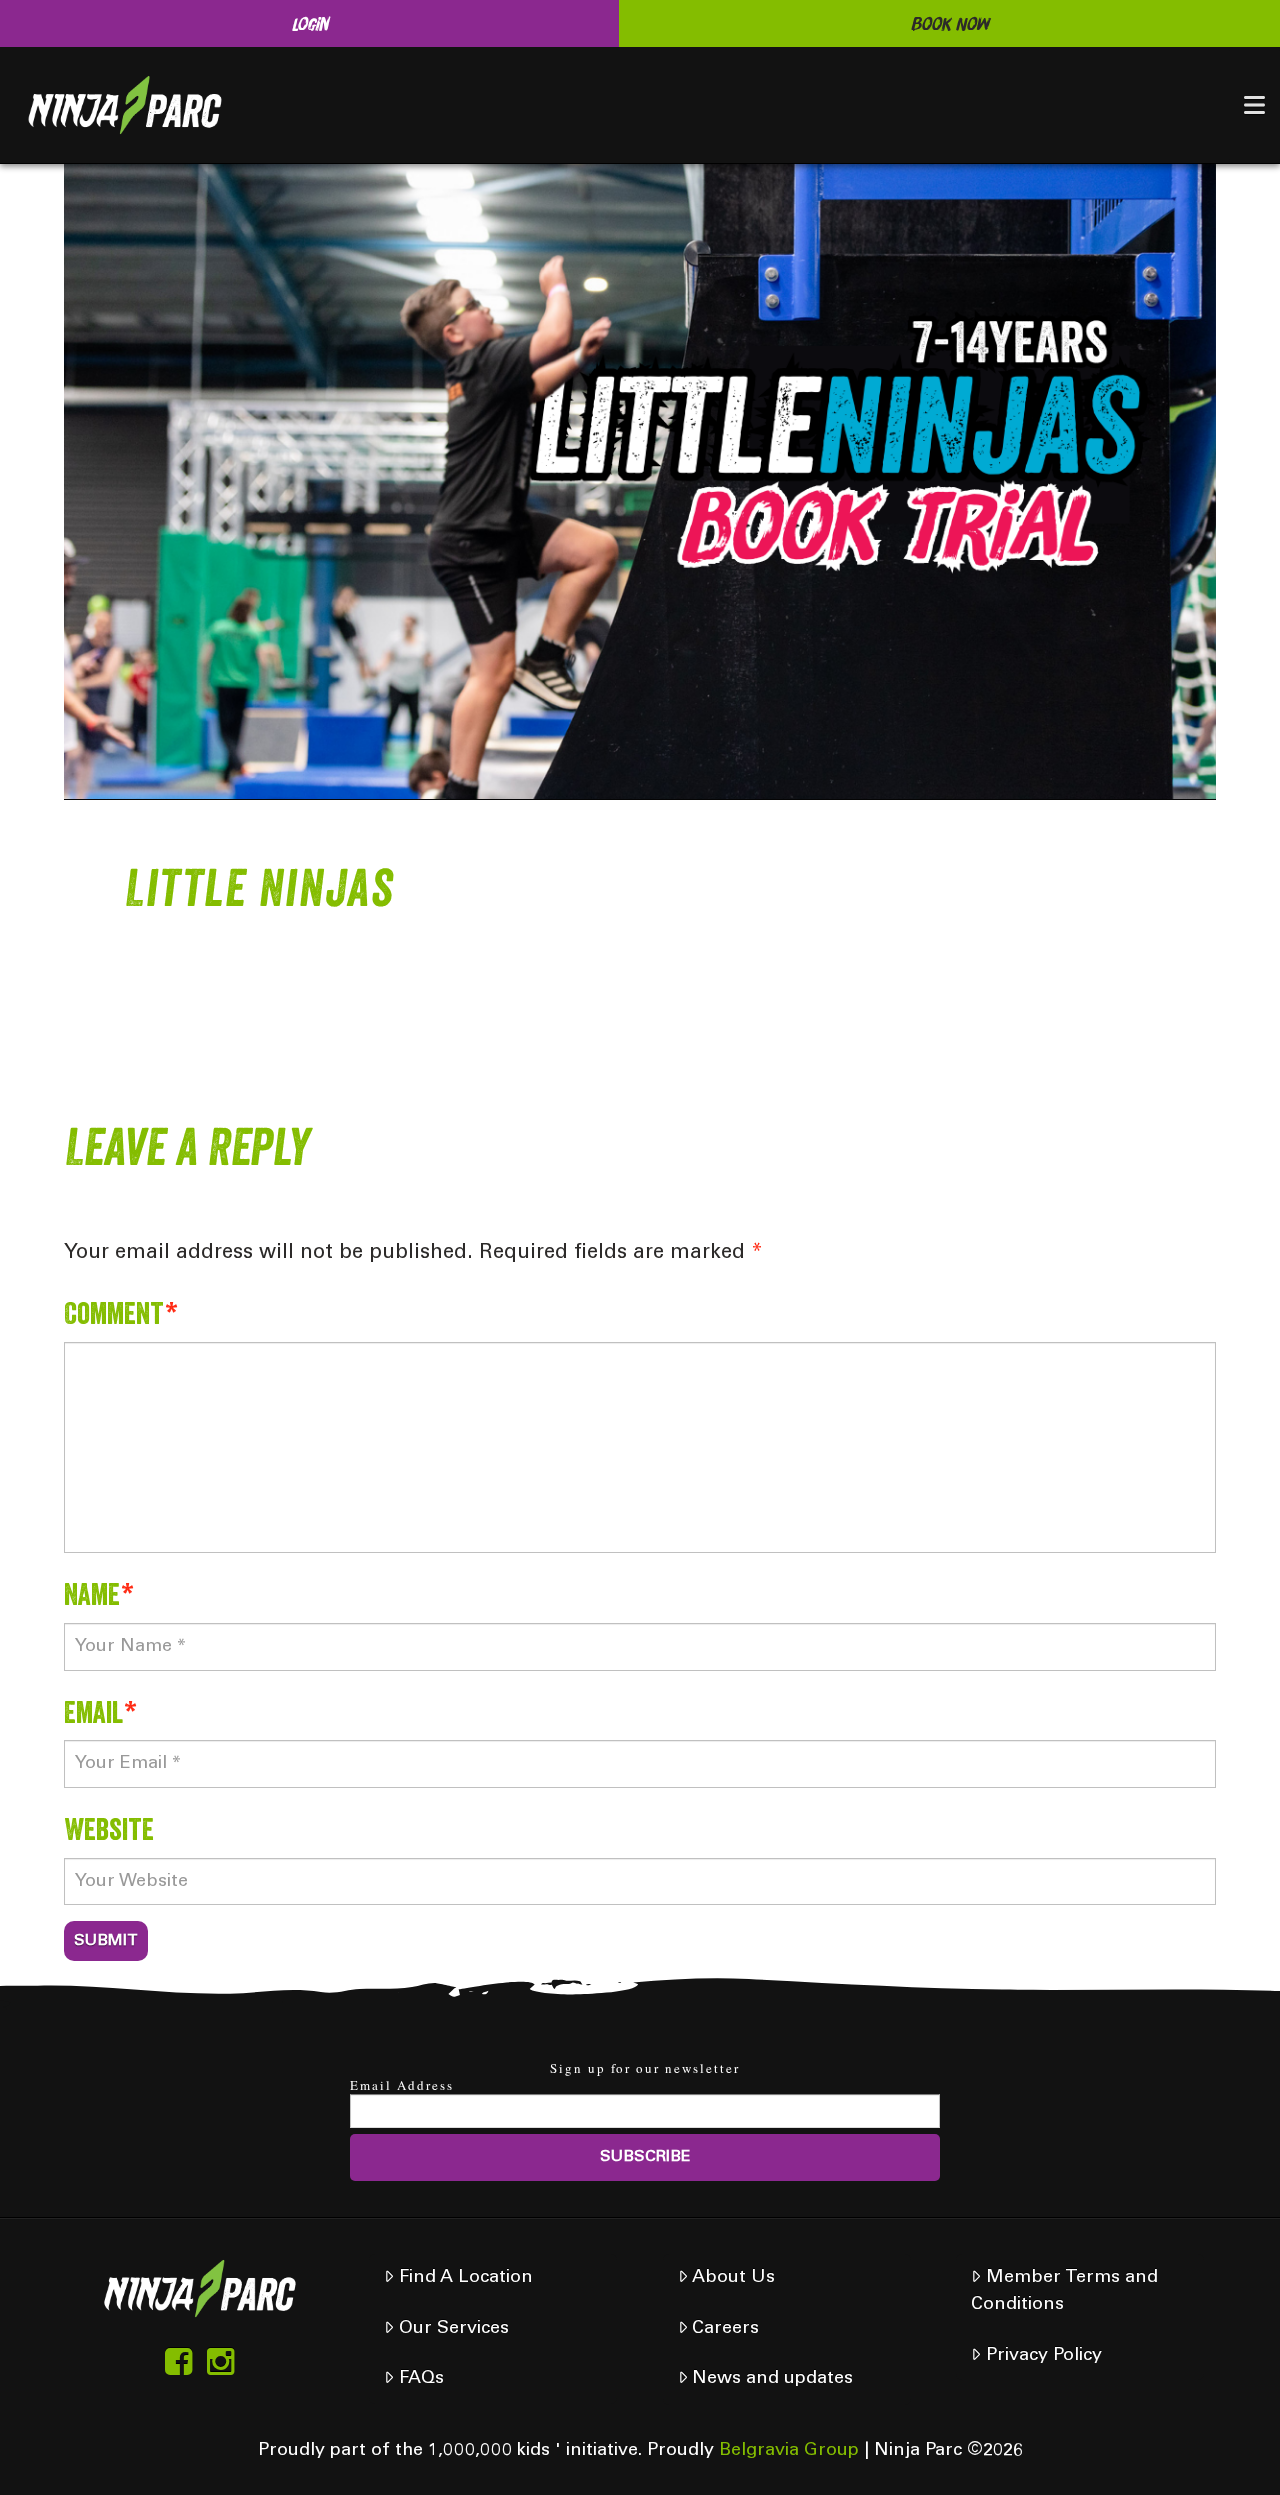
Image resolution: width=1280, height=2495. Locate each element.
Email (100, 1711)
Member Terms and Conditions (1064, 2291)
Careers (725, 2329)
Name (99, 1593)
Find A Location (466, 2278)
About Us (733, 2278)
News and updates (772, 2379)
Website (109, 1828)
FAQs (421, 2379)
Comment (121, 1312)
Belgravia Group (789, 2451)
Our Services (454, 2329)
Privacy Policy (1044, 2356)
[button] (1254, 105)
